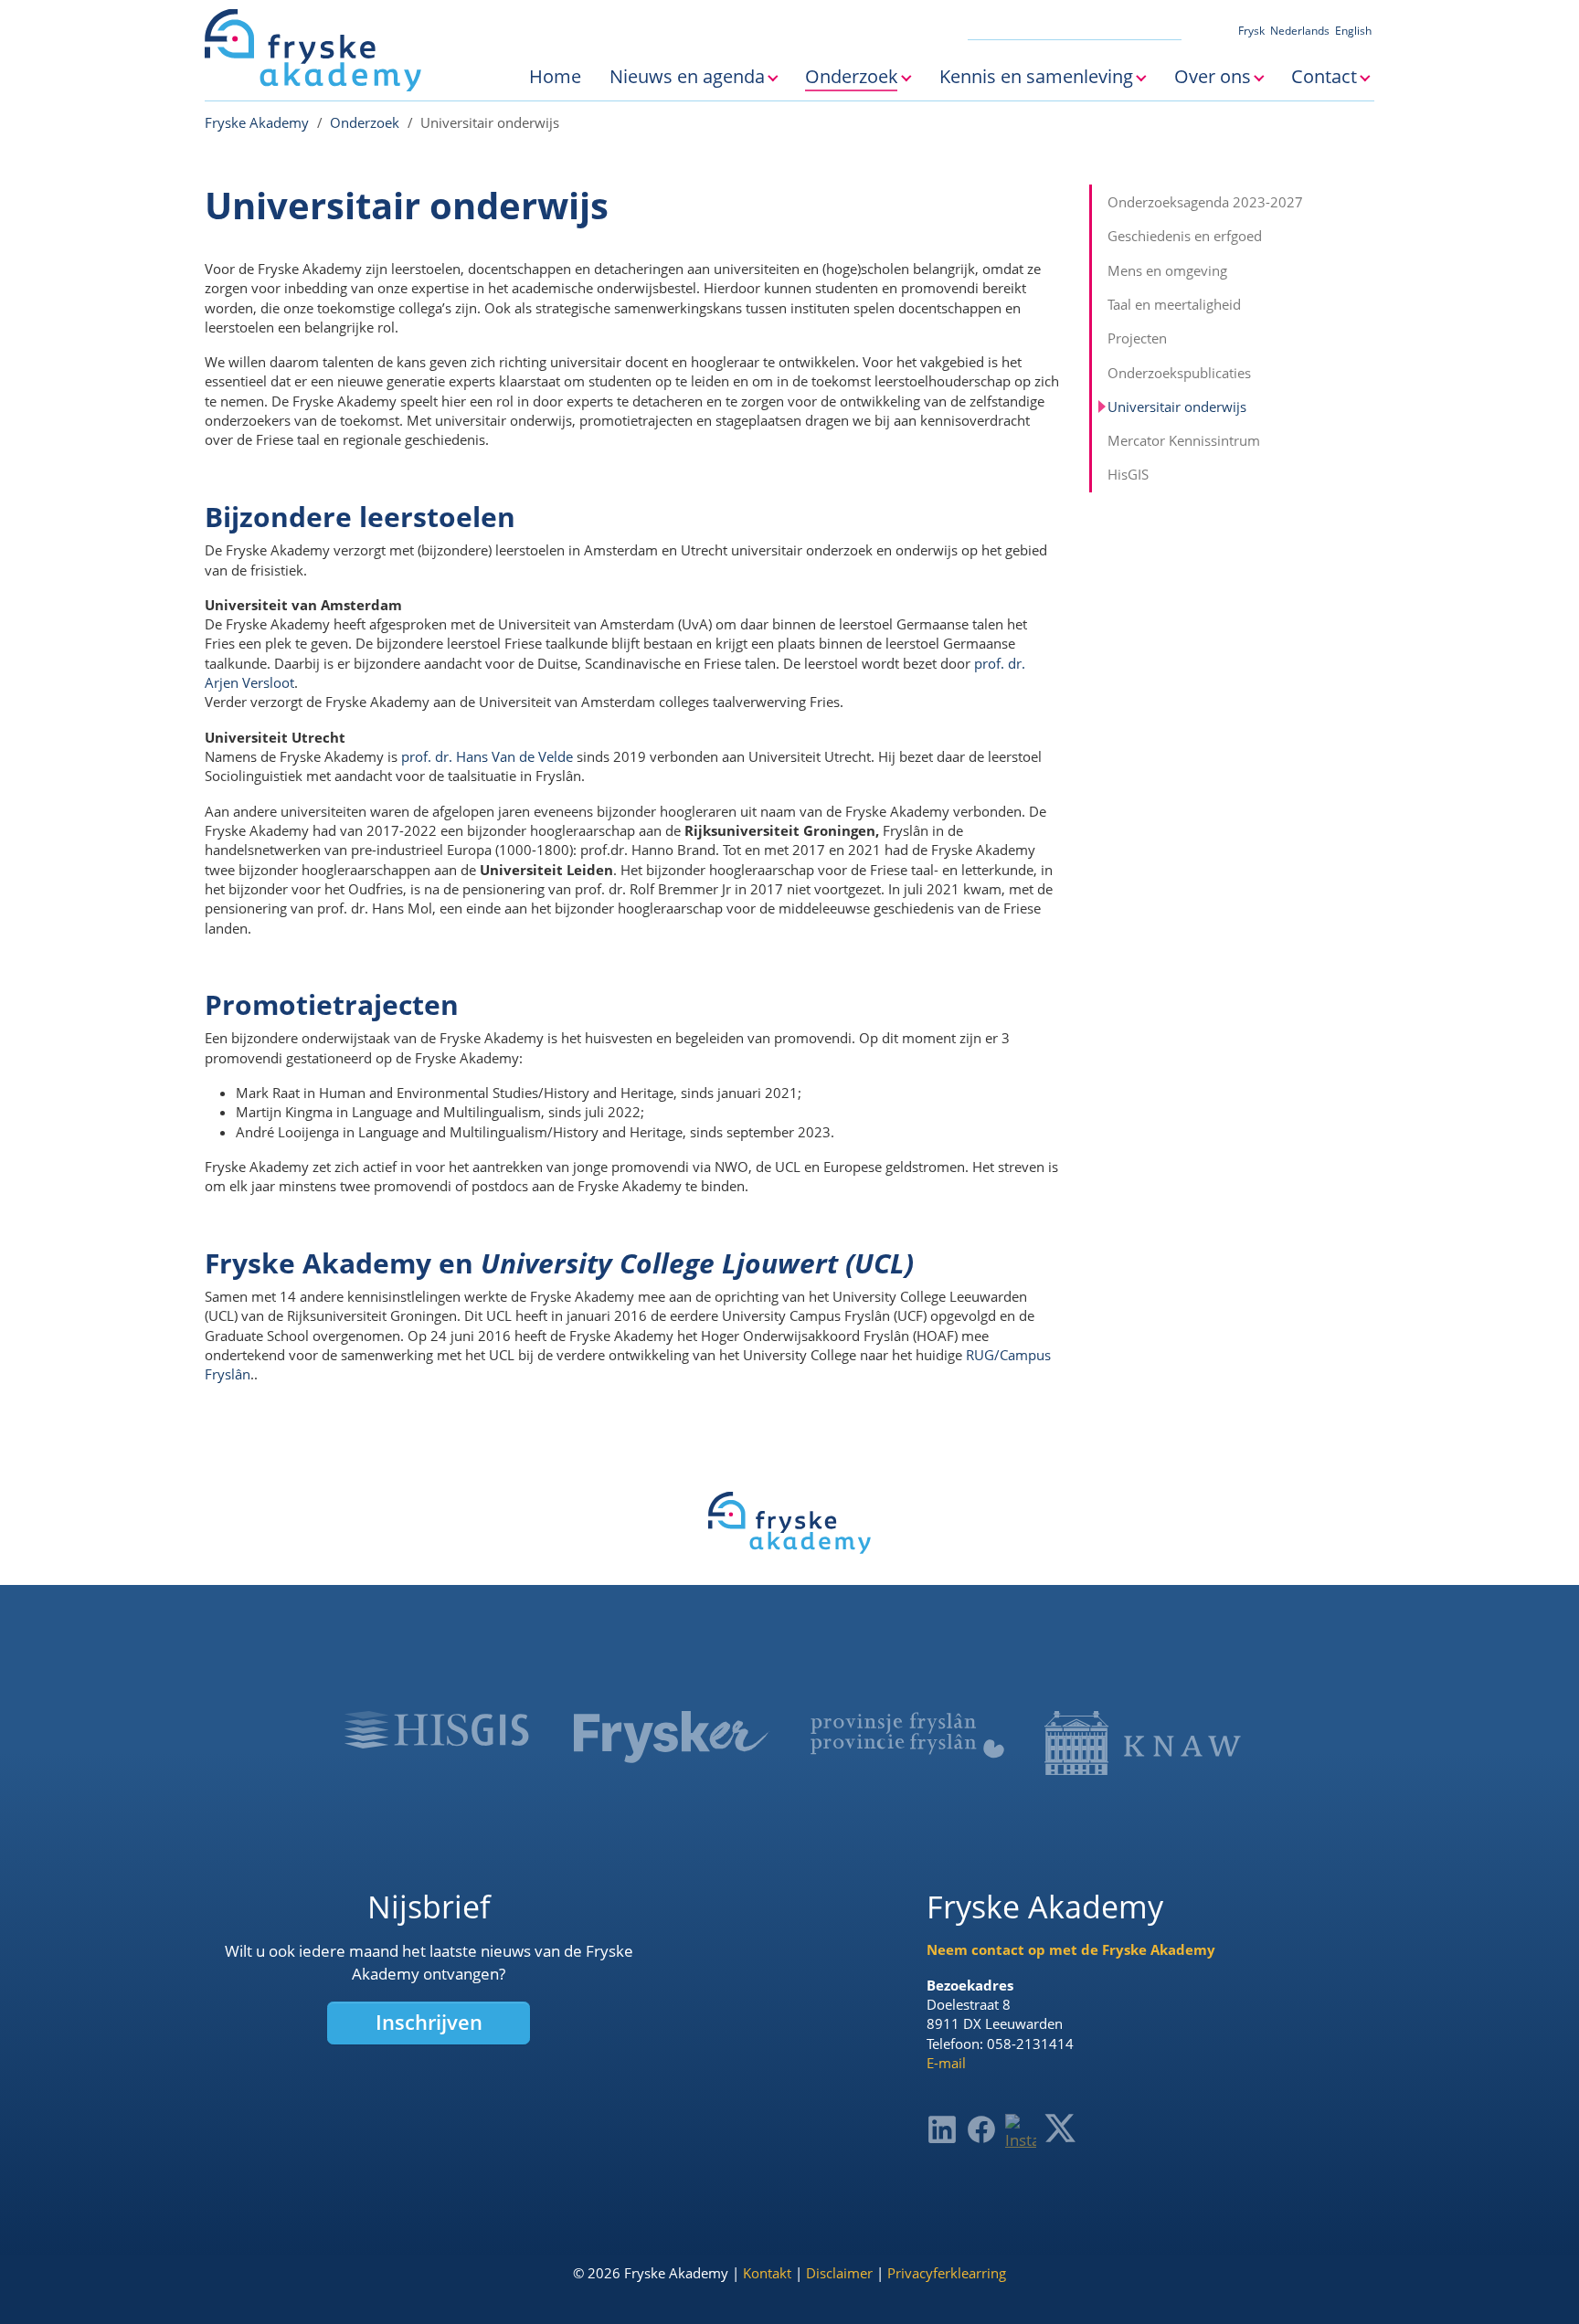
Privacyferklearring (947, 2273)
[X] (1060, 2128)
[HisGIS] (436, 1729)
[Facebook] (981, 2129)
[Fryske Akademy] (313, 50)
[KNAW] (1143, 1743)
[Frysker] (672, 1737)
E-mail (946, 2063)
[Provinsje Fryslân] (907, 1735)
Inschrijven (429, 2022)
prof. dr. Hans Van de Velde (487, 756)
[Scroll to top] (1537, 2282)
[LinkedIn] (942, 2129)
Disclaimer (839, 2273)
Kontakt (767, 2273)
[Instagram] (1021, 2133)
